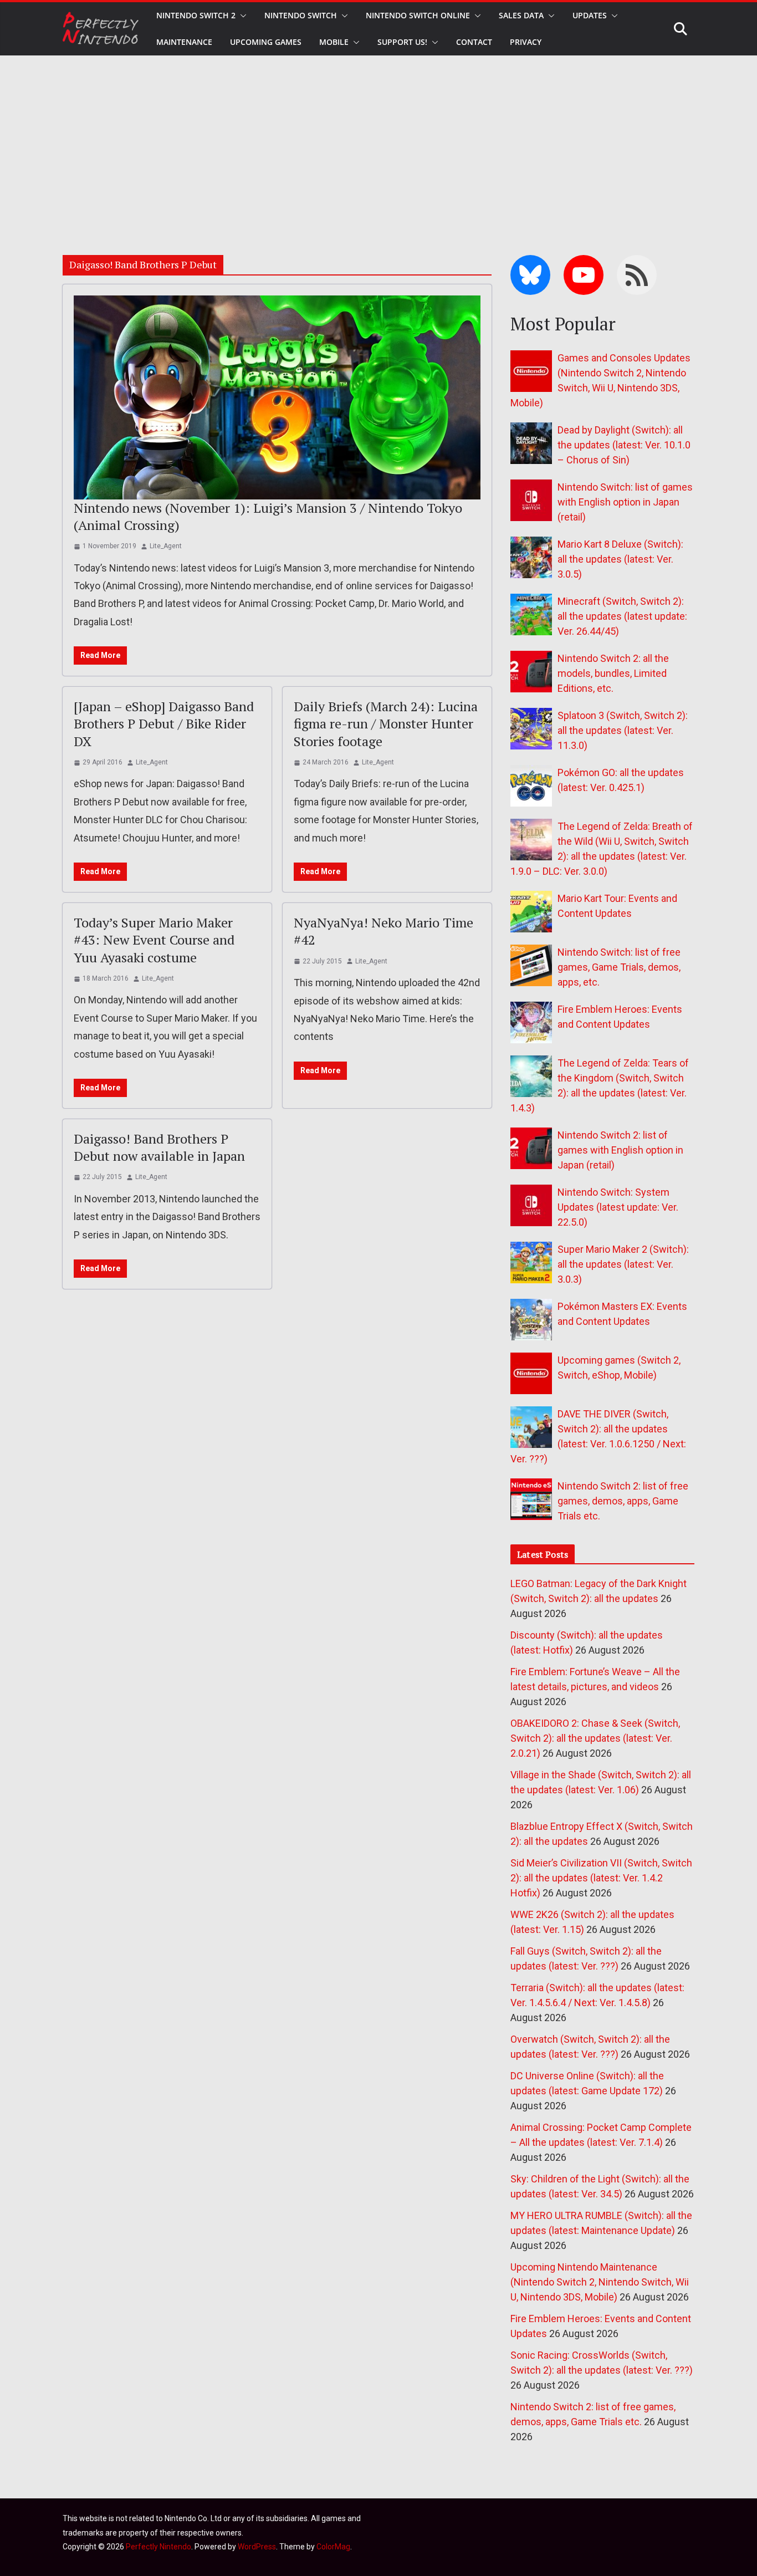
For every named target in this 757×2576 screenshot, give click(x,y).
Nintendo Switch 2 (196, 15)
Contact (474, 42)
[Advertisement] (378, 139)
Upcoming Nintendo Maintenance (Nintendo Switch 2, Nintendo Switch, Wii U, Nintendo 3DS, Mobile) (600, 2282)
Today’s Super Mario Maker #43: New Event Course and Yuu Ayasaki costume (154, 940)
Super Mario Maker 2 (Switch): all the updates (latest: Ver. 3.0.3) (623, 1264)
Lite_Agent (166, 546)
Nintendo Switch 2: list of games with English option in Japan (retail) (620, 1150)
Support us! (402, 42)
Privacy (526, 42)
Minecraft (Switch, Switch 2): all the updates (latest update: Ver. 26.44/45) (622, 616)
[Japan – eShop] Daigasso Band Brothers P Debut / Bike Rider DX (164, 723)
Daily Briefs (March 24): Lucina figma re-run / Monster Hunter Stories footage (386, 723)
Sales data (521, 15)
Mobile (334, 42)
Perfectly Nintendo (158, 2547)
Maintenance (184, 42)
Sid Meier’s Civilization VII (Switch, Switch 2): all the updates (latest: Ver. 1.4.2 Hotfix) (601, 1878)
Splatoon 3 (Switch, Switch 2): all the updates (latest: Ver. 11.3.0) (623, 730)
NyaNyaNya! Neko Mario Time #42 (383, 931)
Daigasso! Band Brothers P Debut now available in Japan (159, 1147)
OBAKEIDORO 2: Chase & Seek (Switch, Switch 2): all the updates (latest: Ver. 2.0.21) (595, 1738)
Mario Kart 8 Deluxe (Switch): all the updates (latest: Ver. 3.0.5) (620, 559)
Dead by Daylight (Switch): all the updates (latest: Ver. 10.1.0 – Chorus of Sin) (624, 445)
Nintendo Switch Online (418, 15)
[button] (241, 16)
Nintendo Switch (301, 15)
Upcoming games (266, 42)
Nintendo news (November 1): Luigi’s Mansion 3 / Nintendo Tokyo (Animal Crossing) (268, 516)
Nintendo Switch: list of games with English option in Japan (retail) (625, 502)
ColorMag (333, 2547)
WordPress (257, 2547)
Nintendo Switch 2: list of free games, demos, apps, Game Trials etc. (623, 1501)
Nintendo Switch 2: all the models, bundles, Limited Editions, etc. (613, 673)
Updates (590, 15)
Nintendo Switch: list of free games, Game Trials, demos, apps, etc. (619, 967)
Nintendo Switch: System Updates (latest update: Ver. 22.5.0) (618, 1207)
